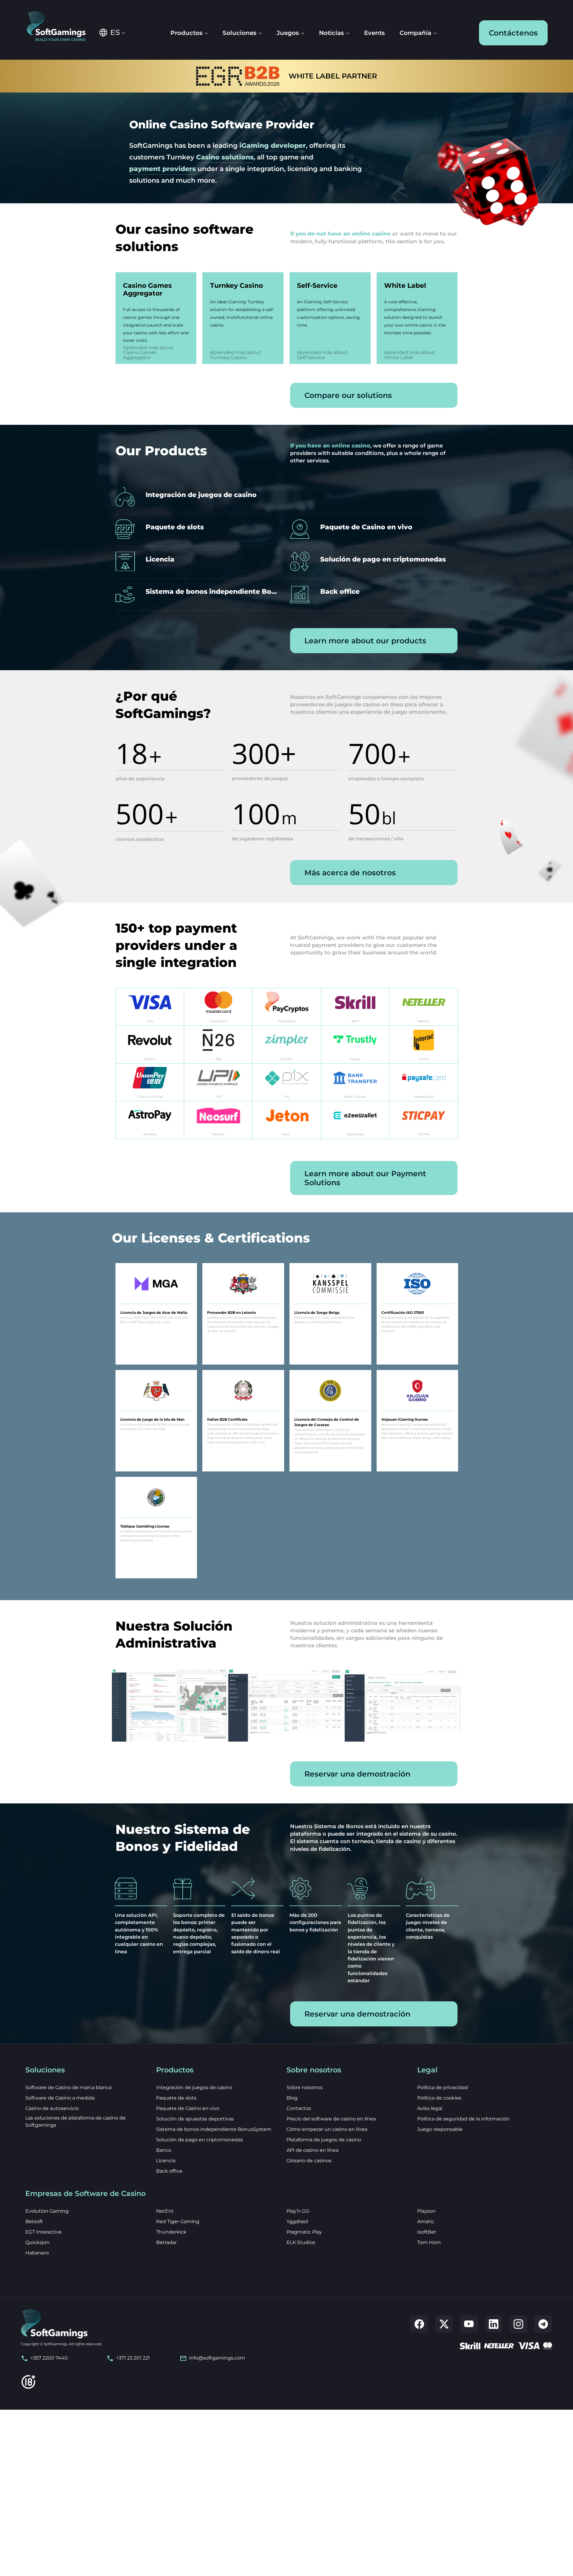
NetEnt (165, 2211)
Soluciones (239, 33)
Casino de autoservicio (52, 2108)
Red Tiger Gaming (178, 2221)
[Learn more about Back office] (374, 595)
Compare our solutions (348, 395)
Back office (169, 2171)
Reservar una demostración (357, 1774)
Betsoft (34, 2221)
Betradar (166, 2242)
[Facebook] (419, 2324)
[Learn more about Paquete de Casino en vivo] (374, 530)
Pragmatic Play (304, 2232)
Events (374, 33)
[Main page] (60, 27)
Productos (186, 33)
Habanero (37, 2253)
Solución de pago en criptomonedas (200, 2140)
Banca (164, 2150)
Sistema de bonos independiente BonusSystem (214, 2129)
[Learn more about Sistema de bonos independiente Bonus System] (199, 595)
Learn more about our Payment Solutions (365, 1178)
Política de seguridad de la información (463, 2119)
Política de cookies (439, 2098)
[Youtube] (469, 2324)
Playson (426, 2211)
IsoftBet (427, 2232)
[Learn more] (150, 1007)
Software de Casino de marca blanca (68, 2087)
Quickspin (37, 2242)
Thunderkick (171, 2232)
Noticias (331, 33)
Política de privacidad (443, 2087)
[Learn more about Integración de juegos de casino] (199, 498)
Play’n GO (298, 2211)
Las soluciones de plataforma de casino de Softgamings (76, 2121)
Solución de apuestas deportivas (195, 2119)
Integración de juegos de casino (194, 2087)
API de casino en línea (312, 2150)
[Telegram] (543, 2324)
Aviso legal (430, 2108)
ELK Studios (301, 2242)
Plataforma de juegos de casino (324, 2140)
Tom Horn (429, 2242)
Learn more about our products (365, 641)
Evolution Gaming (47, 2211)
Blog (292, 2098)
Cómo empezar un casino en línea (327, 2129)
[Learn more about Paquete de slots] (199, 530)
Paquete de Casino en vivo (188, 2108)
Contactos (299, 2108)
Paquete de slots (176, 2098)
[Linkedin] (494, 2324)
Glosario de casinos (309, 2161)
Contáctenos (513, 33)
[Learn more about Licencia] (199, 562)
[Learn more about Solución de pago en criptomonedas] (374, 562)
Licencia (166, 2161)
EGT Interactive (44, 2232)
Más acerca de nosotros (350, 873)
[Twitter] (444, 2324)
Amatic (426, 2221)
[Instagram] (518, 2324)
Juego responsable (440, 2129)
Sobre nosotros (305, 2087)
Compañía (415, 33)
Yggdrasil (297, 2221)
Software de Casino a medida (60, 2098)
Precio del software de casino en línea (331, 2119)
